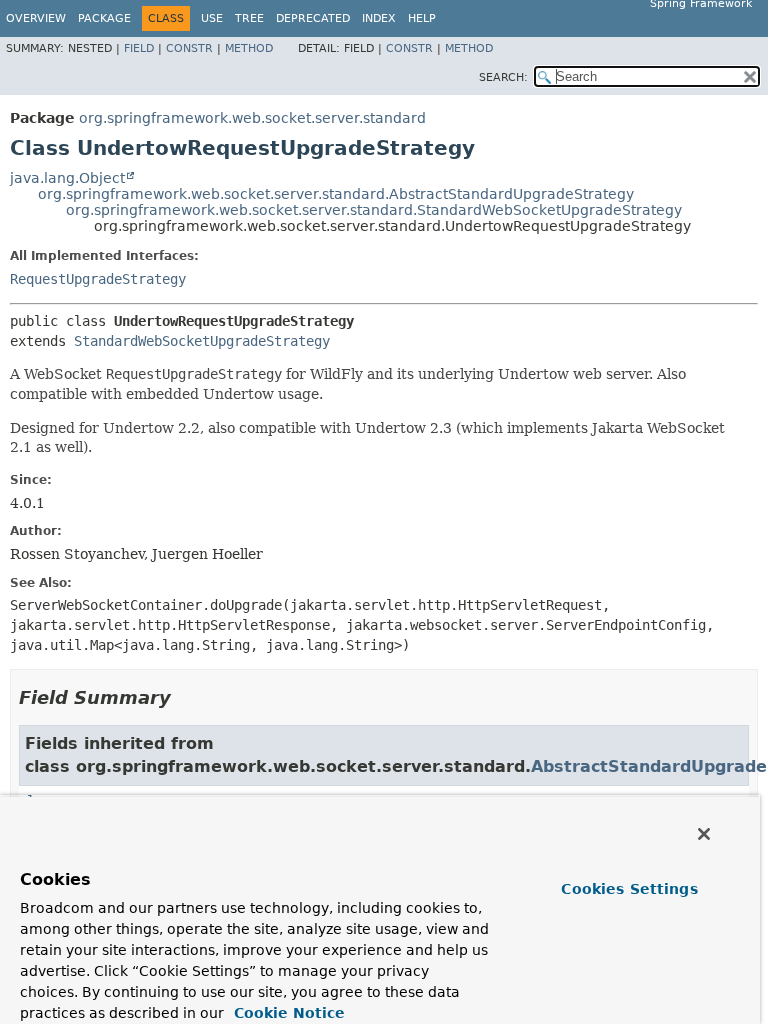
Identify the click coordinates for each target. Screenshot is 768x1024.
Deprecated (313, 18)
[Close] (704, 834)
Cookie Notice (287, 1013)
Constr (189, 48)
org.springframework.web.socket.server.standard (252, 118)
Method (249, 48)
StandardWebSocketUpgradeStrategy (202, 341)
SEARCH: (503, 77)
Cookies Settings (629, 889)
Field (139, 48)
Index (379, 18)
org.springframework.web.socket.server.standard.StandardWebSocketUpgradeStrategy (374, 210)
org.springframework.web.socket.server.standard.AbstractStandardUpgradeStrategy (336, 194)
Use (212, 18)
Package (104, 18)
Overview (36, 18)
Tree (249, 18)
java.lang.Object (67, 178)
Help (422, 18)
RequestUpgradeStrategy (98, 279)
